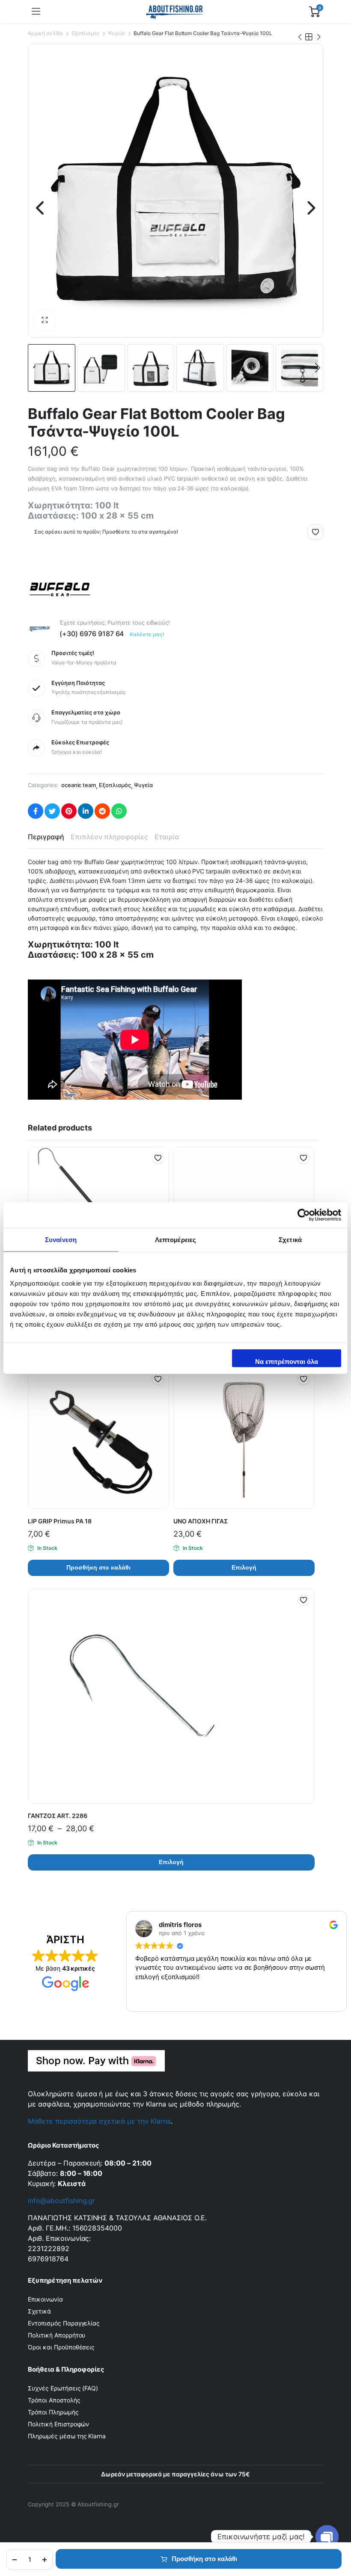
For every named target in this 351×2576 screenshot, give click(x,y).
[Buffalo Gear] (60, 587)
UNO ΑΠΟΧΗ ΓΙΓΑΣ (201, 1521)
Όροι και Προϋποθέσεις (61, 2347)
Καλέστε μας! (147, 634)
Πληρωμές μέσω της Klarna (67, 2436)
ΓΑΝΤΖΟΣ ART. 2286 (58, 1816)
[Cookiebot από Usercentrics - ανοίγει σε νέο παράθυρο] (304, 1215)
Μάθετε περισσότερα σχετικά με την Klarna (99, 2121)
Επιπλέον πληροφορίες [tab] (109, 837)
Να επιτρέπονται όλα (287, 1362)
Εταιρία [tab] (167, 837)
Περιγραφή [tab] (46, 837)
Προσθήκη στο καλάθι (204, 2559)
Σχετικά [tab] (290, 1239)
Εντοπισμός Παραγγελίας (64, 2323)
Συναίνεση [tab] (61, 1239)
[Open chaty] (327, 2537)
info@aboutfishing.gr (61, 2201)
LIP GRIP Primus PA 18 (60, 1521)
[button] (45, 320)
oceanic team (79, 785)
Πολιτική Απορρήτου (57, 2335)
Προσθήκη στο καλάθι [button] (98, 1567)
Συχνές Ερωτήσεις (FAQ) (63, 2388)
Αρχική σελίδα (45, 33)
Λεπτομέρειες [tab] (175, 1239)
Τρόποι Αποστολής (54, 2400)
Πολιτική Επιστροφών (58, 2424)
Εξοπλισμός (86, 33)
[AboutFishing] (175, 12)
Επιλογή (244, 1567)
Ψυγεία (116, 33)
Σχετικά (39, 2311)
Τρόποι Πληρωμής (53, 2412)
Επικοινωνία (45, 2299)
